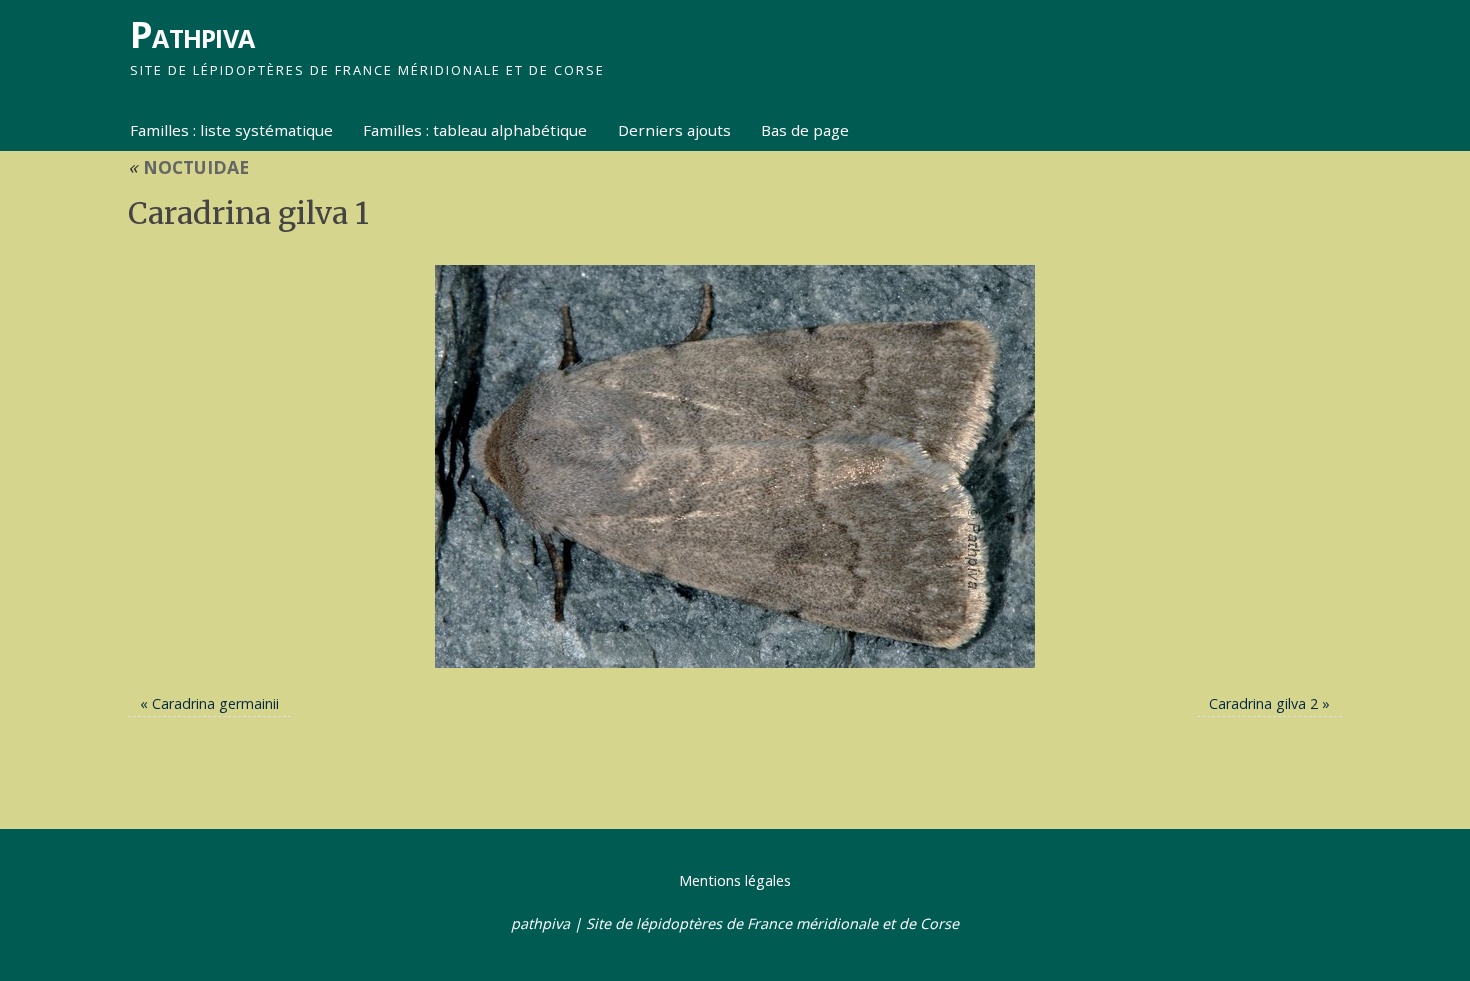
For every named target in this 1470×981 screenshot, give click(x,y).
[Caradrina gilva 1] (735, 466)
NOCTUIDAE (188, 167)
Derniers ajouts (674, 130)
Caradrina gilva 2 (1263, 703)
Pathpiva (192, 34)
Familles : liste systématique (231, 130)
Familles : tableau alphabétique (475, 130)
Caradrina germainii (215, 703)
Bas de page (805, 130)
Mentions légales (735, 880)
